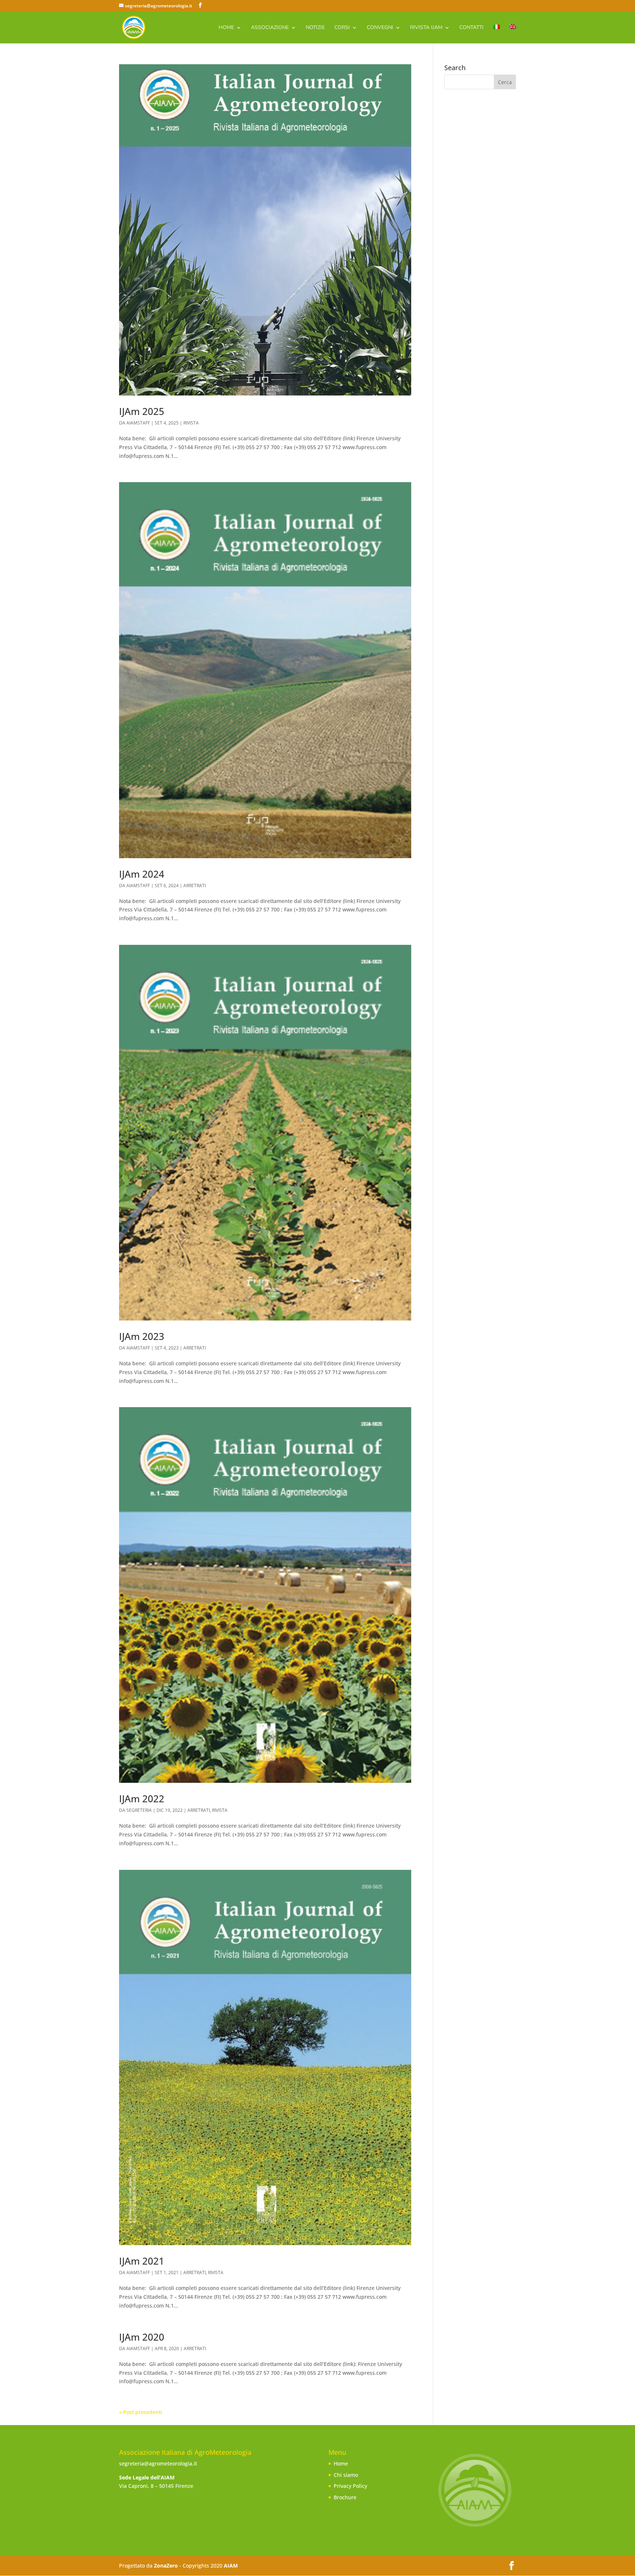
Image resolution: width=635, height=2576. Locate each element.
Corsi (342, 28)
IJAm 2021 (142, 2261)
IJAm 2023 (142, 1336)
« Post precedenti (141, 2412)
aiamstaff (138, 423)
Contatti (471, 28)
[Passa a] (496, 34)
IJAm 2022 (142, 1799)
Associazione (270, 28)
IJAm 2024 (142, 874)
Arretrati (195, 886)
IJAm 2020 (142, 2337)
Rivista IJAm (426, 28)
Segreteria (139, 1810)
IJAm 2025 (142, 411)
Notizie (315, 28)
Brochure (345, 2497)
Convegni (380, 28)
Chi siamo (346, 2475)
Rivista (191, 423)
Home (226, 28)
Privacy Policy (350, 2486)
